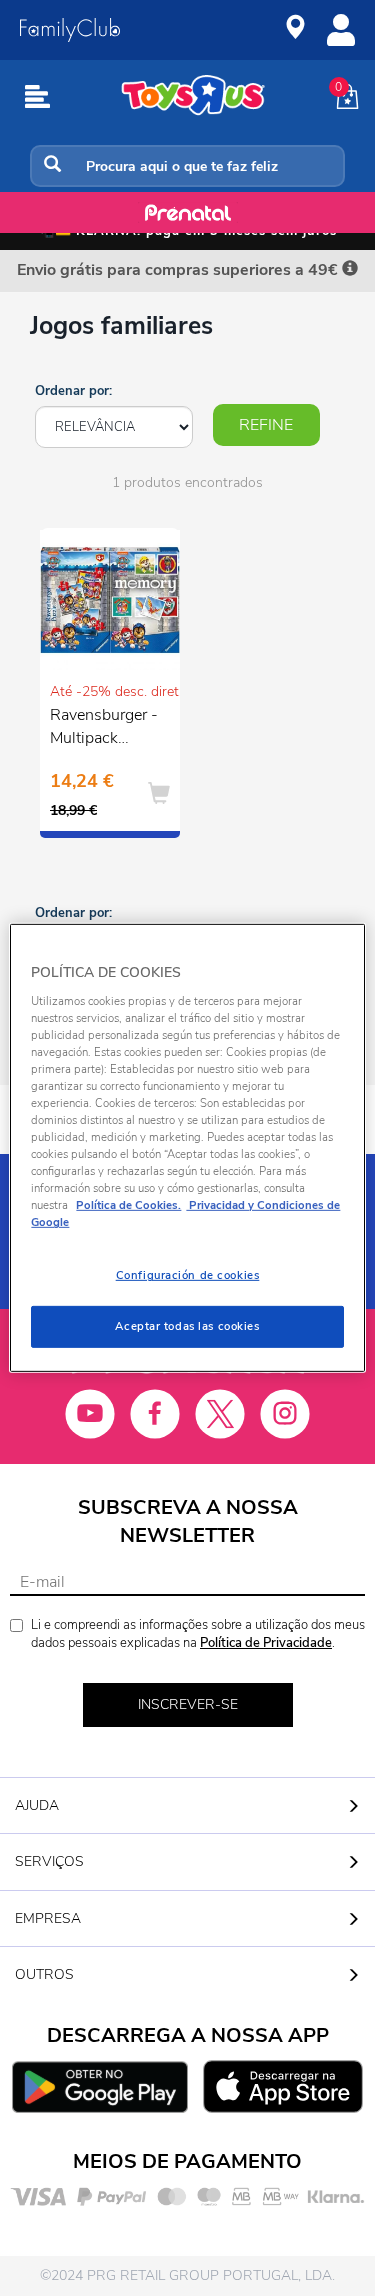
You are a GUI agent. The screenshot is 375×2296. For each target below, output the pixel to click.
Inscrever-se (188, 1704)
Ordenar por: (73, 391)
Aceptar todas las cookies (187, 1326)
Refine (266, 425)
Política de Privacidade (266, 1643)
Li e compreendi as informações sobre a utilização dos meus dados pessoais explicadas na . (198, 1634)
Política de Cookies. (128, 1205)
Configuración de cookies (188, 1275)
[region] (187, 1148)
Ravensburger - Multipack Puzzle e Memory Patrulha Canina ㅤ (104, 729)
